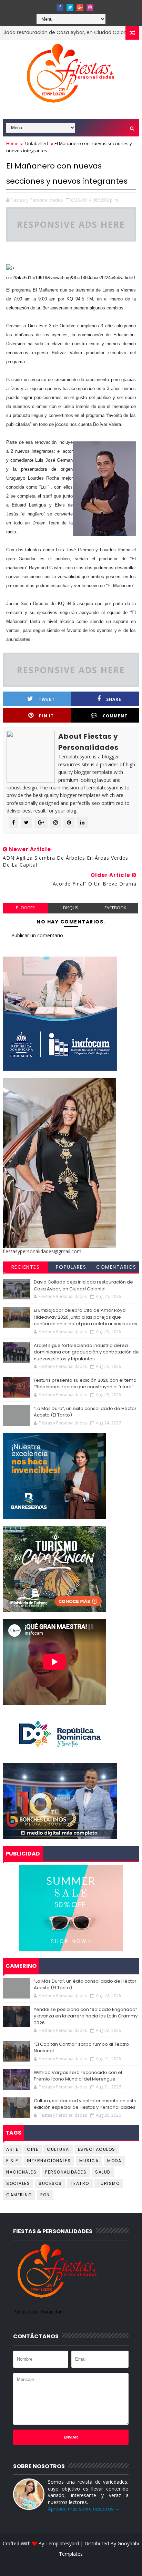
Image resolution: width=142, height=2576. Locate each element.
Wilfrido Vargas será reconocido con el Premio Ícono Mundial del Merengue (78, 2076)
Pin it (46, 716)
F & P (12, 2161)
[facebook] (60, 7)
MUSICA (89, 2161)
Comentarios (116, 1267)
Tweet (47, 699)
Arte (12, 2149)
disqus (70, 908)
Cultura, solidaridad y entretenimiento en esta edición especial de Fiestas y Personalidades (85, 2104)
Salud (103, 2172)
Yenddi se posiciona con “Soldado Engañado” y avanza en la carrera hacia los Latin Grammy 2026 (86, 2016)
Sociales (18, 2183)
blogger (25, 908)
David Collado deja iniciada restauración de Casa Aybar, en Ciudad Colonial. (83, 1285)
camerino (19, 2195)
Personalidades (66, 2172)
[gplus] (80, 7)
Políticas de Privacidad (38, 2312)
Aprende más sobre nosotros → (84, 2509)
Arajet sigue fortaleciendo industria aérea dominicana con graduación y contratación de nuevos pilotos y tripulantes (86, 1352)
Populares (71, 1267)
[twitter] (70, 7)
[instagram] (90, 7)
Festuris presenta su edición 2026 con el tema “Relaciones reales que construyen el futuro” (85, 1384)
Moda (114, 2161)
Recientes (26, 1267)
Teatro (80, 2183)
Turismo (109, 2183)
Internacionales (49, 2161)
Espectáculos (97, 2149)
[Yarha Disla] (70, 2564)
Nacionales (21, 2172)
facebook (115, 908)
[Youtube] (50, 5)
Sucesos (50, 2183)
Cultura (58, 2149)
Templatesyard (62, 2543)
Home (12, 143)
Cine (33, 2149)
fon (45, 2195)
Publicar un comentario (37, 935)
